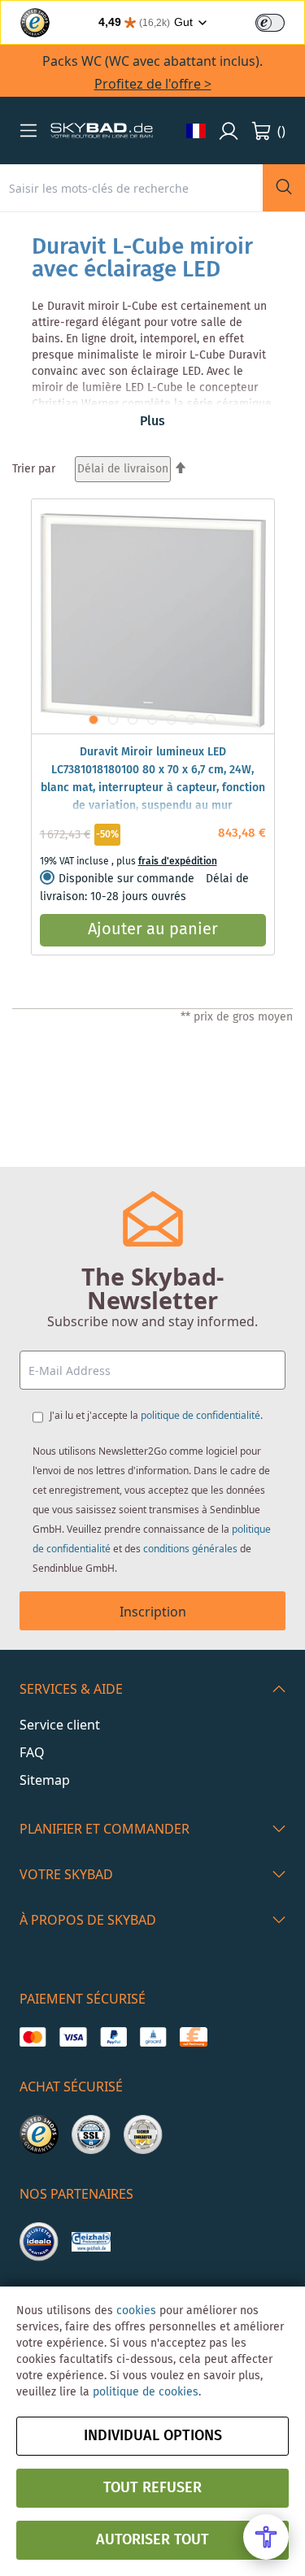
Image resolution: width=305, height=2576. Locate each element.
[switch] (270, 23)
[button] (28, 130)
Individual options (153, 2436)
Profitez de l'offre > (153, 84)
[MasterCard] (33, 2037)
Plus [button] (152, 422)
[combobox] (131, 188)
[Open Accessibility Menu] (266, 2537)
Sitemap (45, 1780)
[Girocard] (153, 2037)
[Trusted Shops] (39, 2134)
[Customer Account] (229, 131)
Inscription (153, 1612)
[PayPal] (113, 2037)
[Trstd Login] (280, 21)
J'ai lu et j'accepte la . (156, 1415)
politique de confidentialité (200, 1415)
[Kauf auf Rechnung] (193, 2037)
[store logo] (102, 131)
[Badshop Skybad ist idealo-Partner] (39, 2242)
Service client (60, 1725)
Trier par (34, 469)
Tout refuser (152, 2488)
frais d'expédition (178, 862)
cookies (136, 2311)
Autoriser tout (152, 2540)
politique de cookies (146, 2392)
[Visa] (73, 2037)
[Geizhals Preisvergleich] (91, 2242)
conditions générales (190, 1549)
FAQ (32, 1752)
